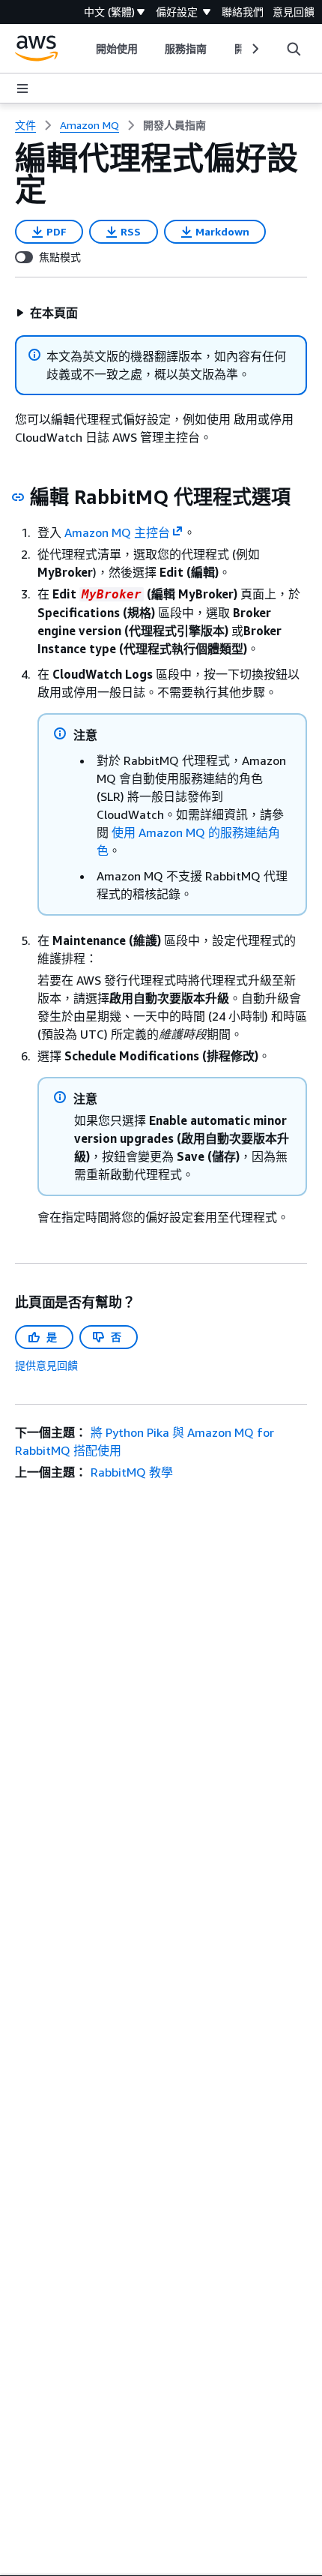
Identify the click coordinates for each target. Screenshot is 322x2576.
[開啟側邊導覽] (22, 88)
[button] (47, 313)
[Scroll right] (254, 49)
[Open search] (294, 49)
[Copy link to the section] (18, 497)
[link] (174, 125)
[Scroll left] (85, 49)
